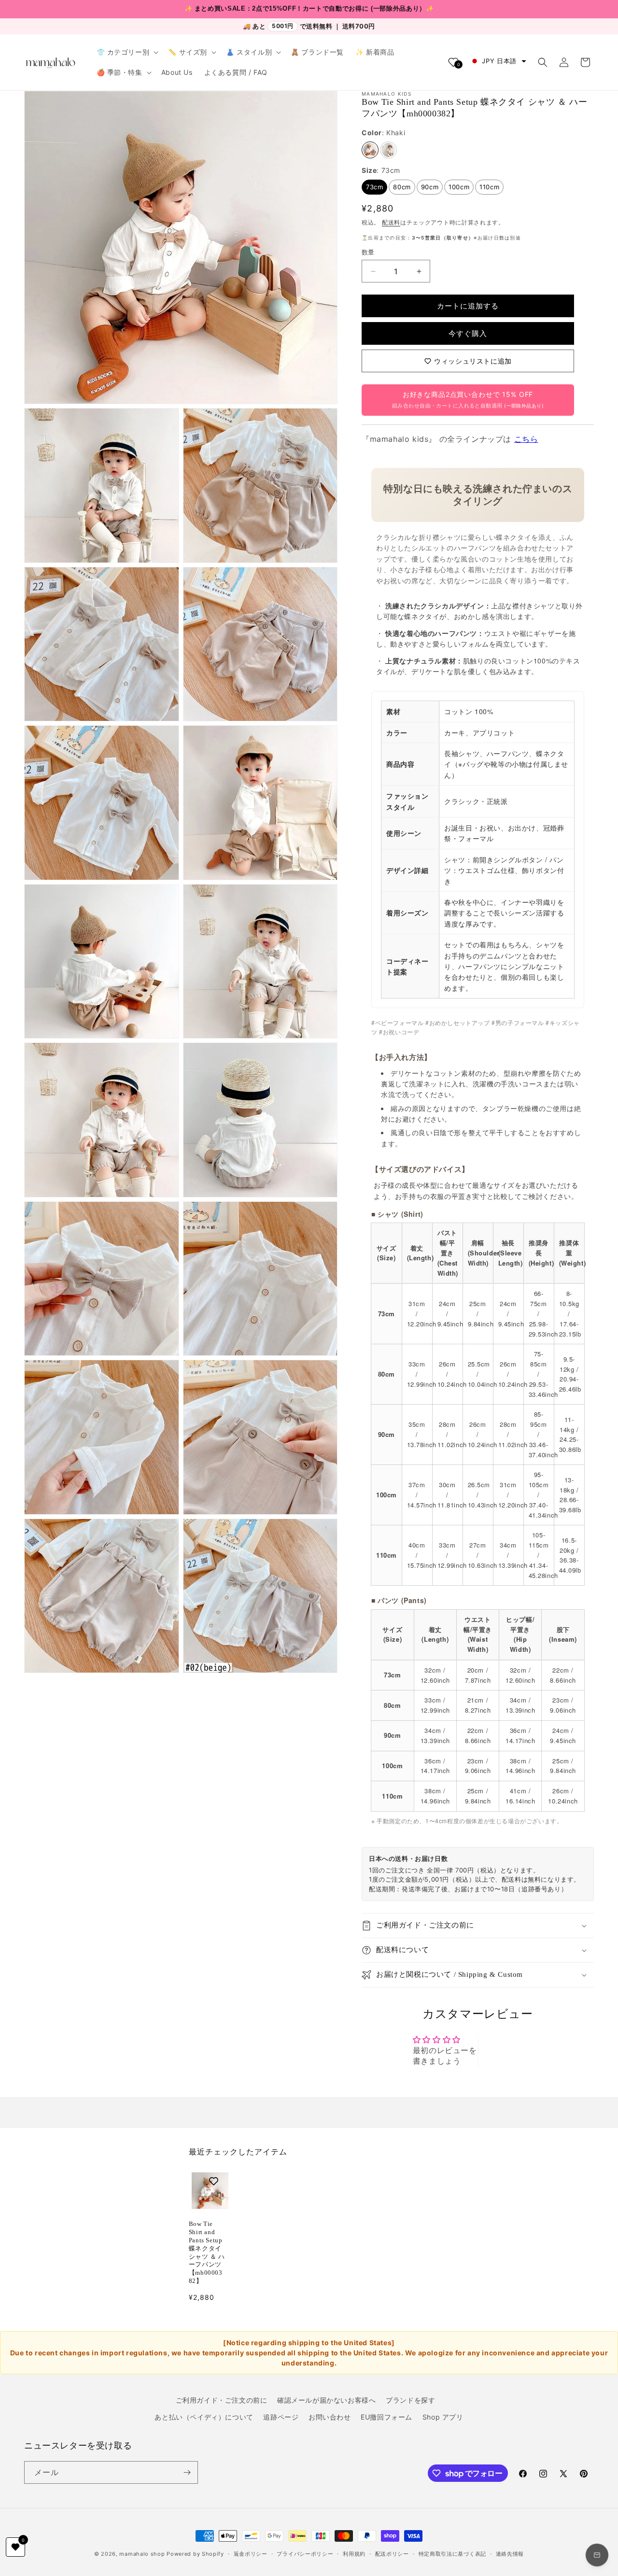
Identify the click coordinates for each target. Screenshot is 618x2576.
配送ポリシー (392, 2554)
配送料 (391, 222)
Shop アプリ (443, 2417)
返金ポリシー (251, 2554)
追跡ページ (281, 2417)
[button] (127, 52)
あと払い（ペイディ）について (204, 2417)
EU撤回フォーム (386, 2417)
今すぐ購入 (468, 333)
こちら (526, 439)
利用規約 (354, 2554)
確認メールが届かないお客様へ (326, 2400)
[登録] (187, 2472)
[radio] (370, 150)
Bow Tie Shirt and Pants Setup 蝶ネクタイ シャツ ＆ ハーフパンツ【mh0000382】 (207, 2252)
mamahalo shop (142, 2554)
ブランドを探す (410, 2400)
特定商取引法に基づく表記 (452, 2554)
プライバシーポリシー (305, 2554)
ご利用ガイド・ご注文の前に (222, 2400)
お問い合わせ (330, 2417)
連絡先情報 (510, 2554)
